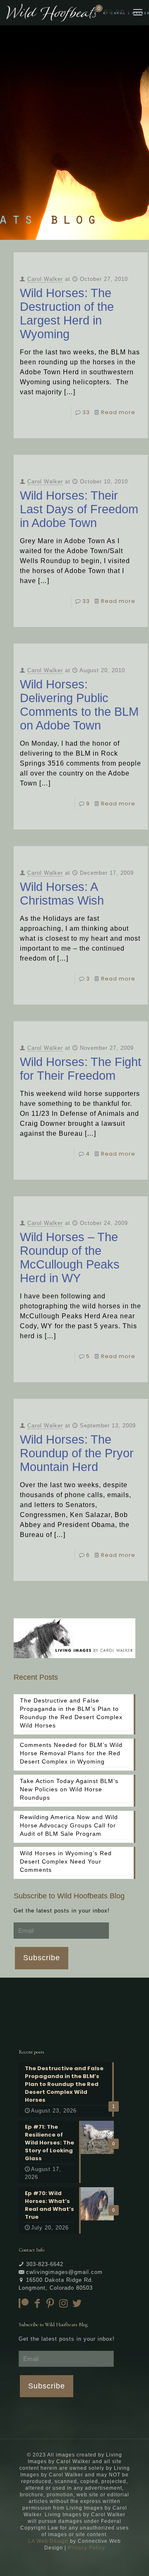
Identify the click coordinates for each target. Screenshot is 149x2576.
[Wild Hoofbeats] (78, 12)
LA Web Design (48, 2541)
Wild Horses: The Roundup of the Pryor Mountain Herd (77, 1453)
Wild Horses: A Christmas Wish (62, 894)
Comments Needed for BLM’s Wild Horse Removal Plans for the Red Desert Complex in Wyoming (71, 1753)
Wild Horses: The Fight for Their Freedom (81, 1069)
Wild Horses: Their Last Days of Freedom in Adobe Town (79, 509)
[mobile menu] (138, 12)
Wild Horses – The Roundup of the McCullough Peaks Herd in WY (70, 1258)
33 (86, 412)
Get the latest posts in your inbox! (62, 1911)
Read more (118, 412)
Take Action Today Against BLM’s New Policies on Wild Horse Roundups (69, 1789)
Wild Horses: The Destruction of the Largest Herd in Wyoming (67, 313)
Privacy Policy (87, 2548)
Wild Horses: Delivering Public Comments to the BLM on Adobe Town (79, 705)
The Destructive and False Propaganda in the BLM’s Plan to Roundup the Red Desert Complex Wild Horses (71, 1713)
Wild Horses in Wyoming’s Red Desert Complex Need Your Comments (66, 1861)
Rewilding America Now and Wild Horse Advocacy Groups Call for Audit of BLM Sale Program (69, 1825)
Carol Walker (45, 279)
